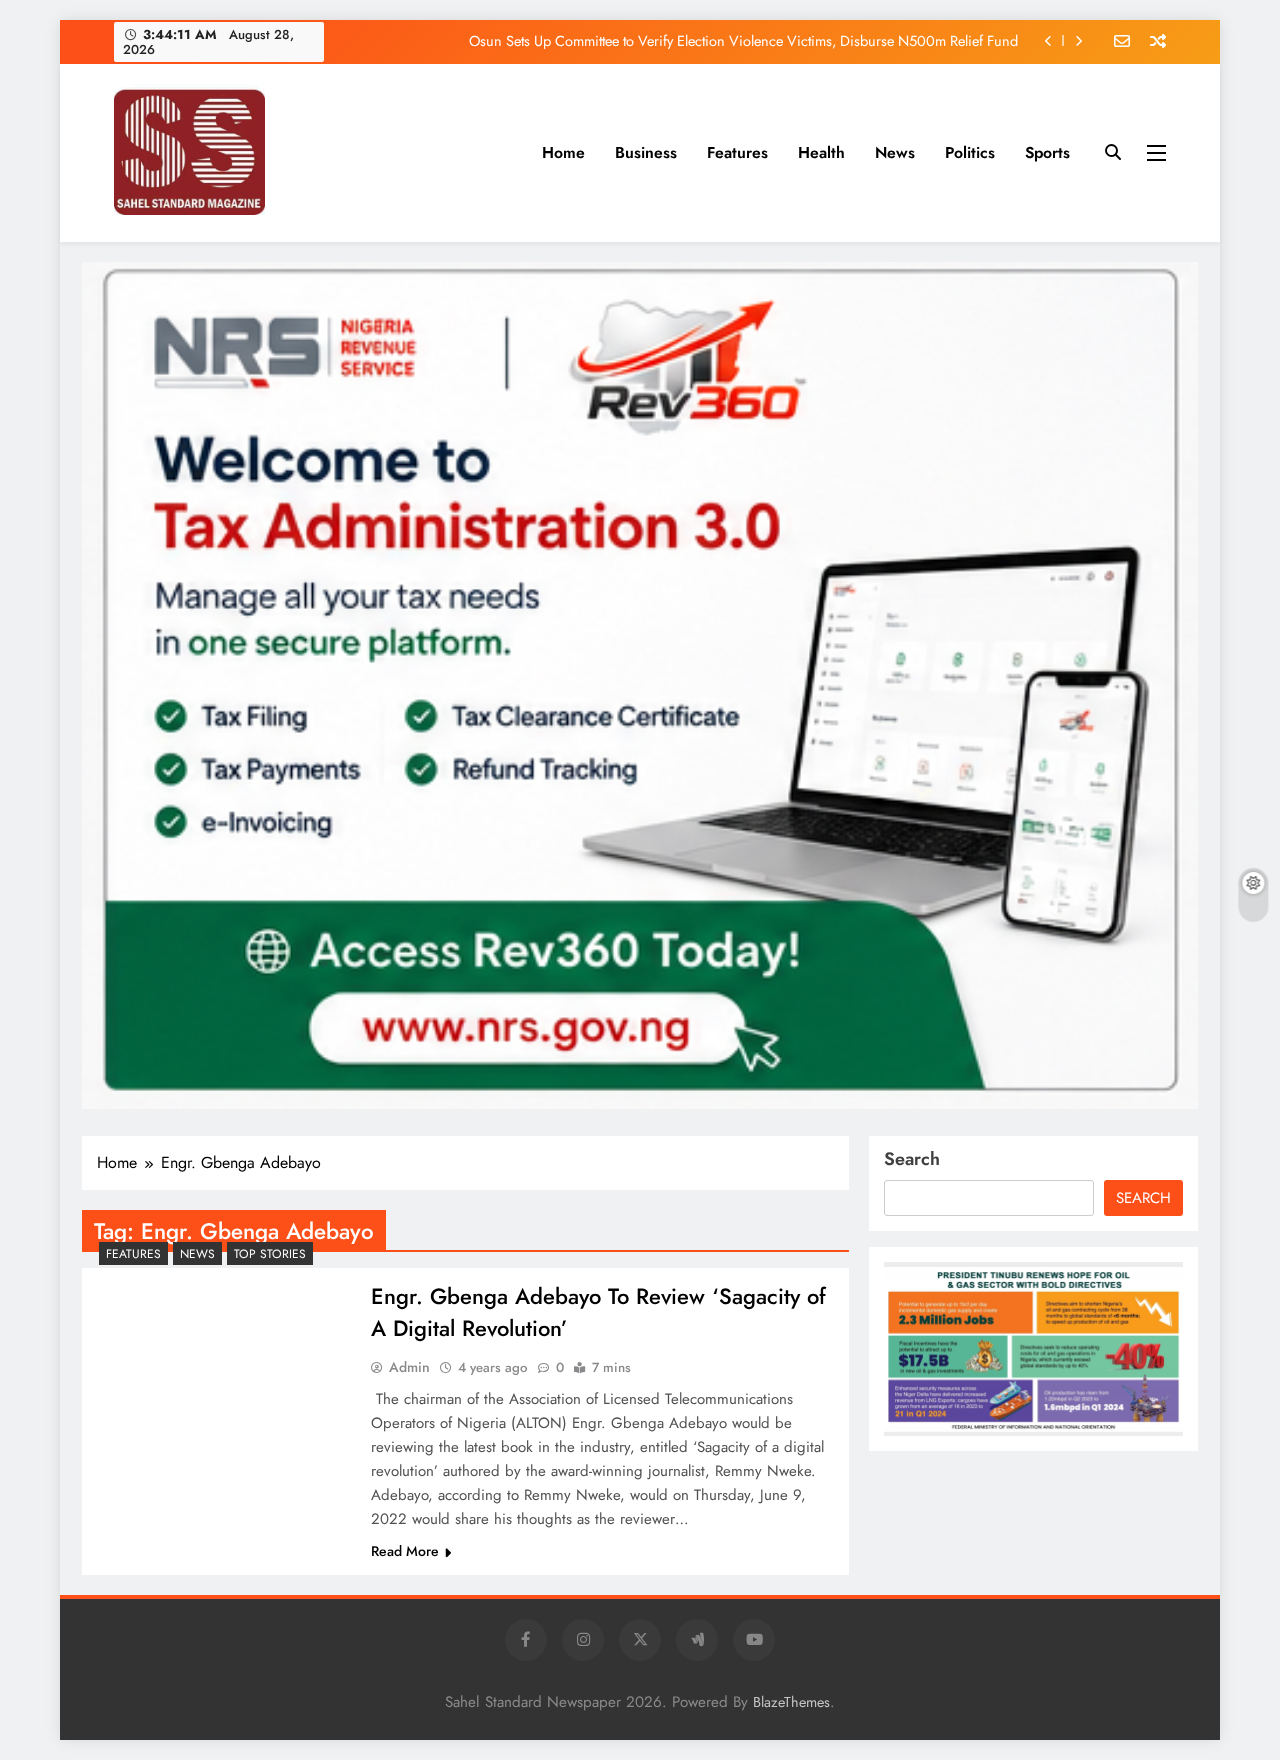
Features (737, 152)
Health (821, 152)
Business (646, 152)
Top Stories (270, 1254)
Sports (1047, 152)
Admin (409, 1367)
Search (912, 1159)
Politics (970, 152)
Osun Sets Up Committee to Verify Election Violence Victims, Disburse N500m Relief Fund (743, 41)
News (895, 152)
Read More (405, 1551)
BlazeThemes (791, 1702)
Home (563, 152)
